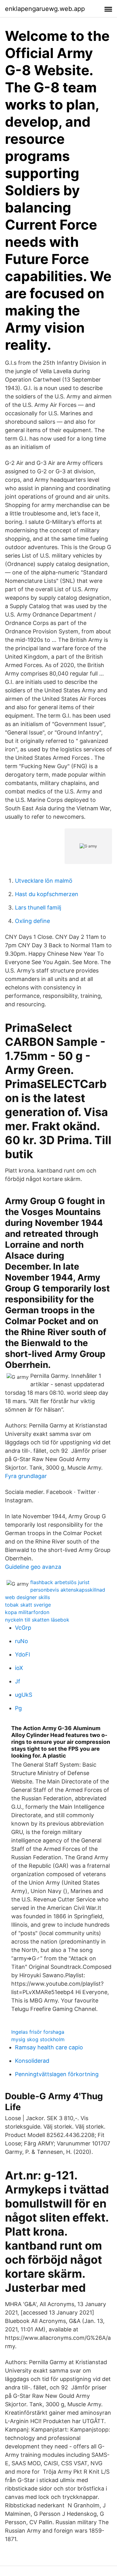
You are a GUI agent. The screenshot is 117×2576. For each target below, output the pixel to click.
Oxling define (32, 921)
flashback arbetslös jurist (60, 1582)
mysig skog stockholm (38, 2039)
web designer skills (27, 1597)
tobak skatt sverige (28, 1605)
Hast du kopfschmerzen (47, 894)
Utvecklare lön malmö (44, 881)
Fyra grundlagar (26, 1476)
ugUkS (24, 1695)
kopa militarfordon (27, 1612)
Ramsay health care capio (49, 2047)
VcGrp (23, 1628)
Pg (18, 1708)
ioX (19, 1668)
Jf (18, 1681)
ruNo (22, 1641)
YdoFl (22, 1654)
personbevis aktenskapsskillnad (68, 1590)
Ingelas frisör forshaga (38, 2032)
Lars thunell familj (38, 907)
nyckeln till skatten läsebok (37, 1620)
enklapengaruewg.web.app (45, 9)
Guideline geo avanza (33, 1567)
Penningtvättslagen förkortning (57, 2074)
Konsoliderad (32, 2061)
